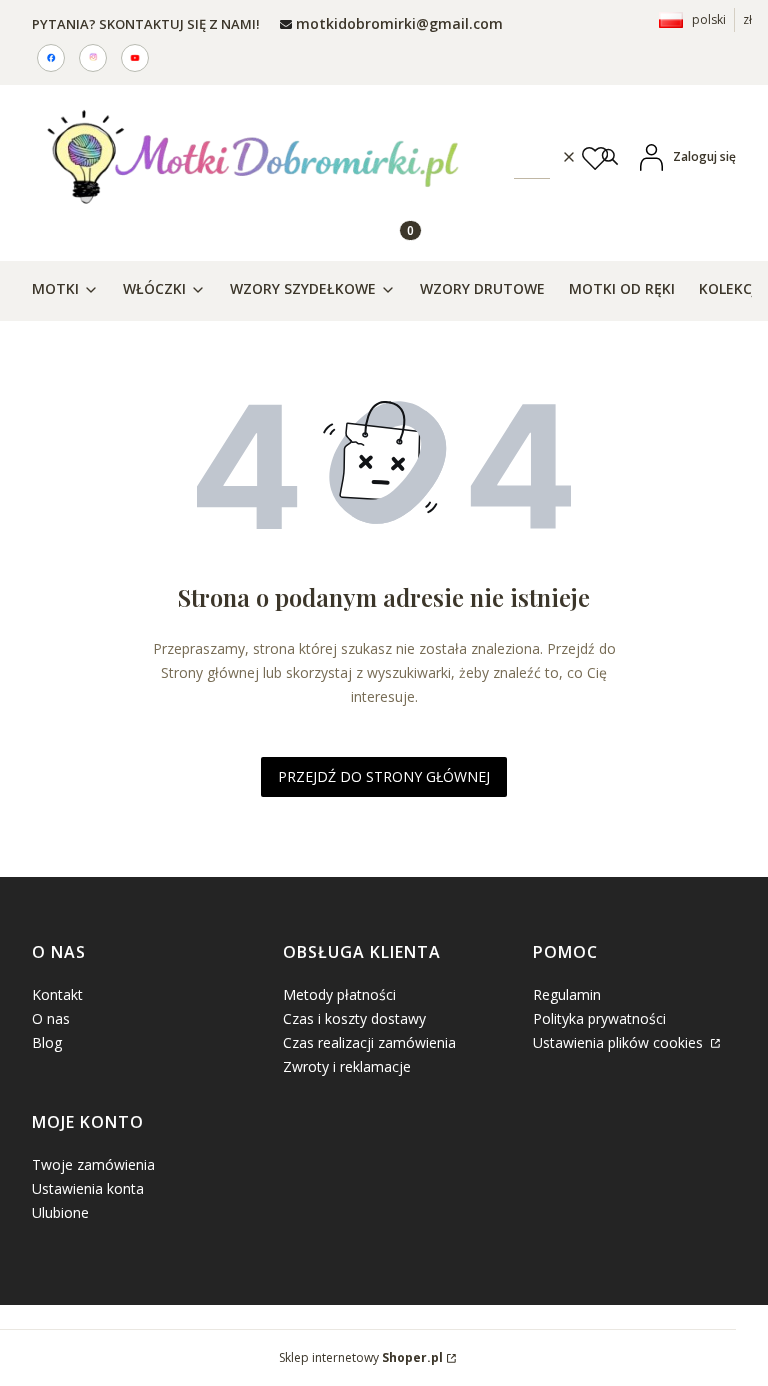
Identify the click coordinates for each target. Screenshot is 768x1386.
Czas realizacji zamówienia (369, 1042)
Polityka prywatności (599, 1018)
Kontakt (57, 994)
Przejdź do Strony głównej (384, 776)
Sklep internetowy (361, 1357)
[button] (610, 156)
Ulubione (60, 1212)
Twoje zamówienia (93, 1164)
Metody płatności (339, 994)
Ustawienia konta (88, 1188)
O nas (51, 1018)
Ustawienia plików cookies (620, 1042)
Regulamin (567, 994)
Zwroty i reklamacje (347, 1066)
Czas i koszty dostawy (354, 1018)
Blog (47, 1042)
